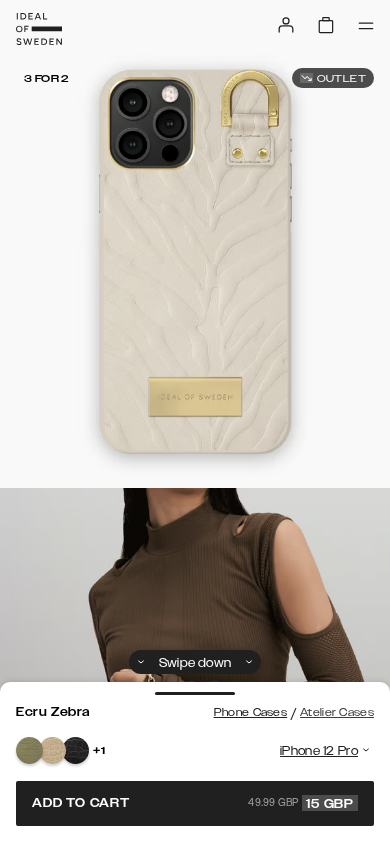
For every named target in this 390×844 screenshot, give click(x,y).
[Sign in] (286, 25)
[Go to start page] (39, 29)
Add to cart (193, 803)
